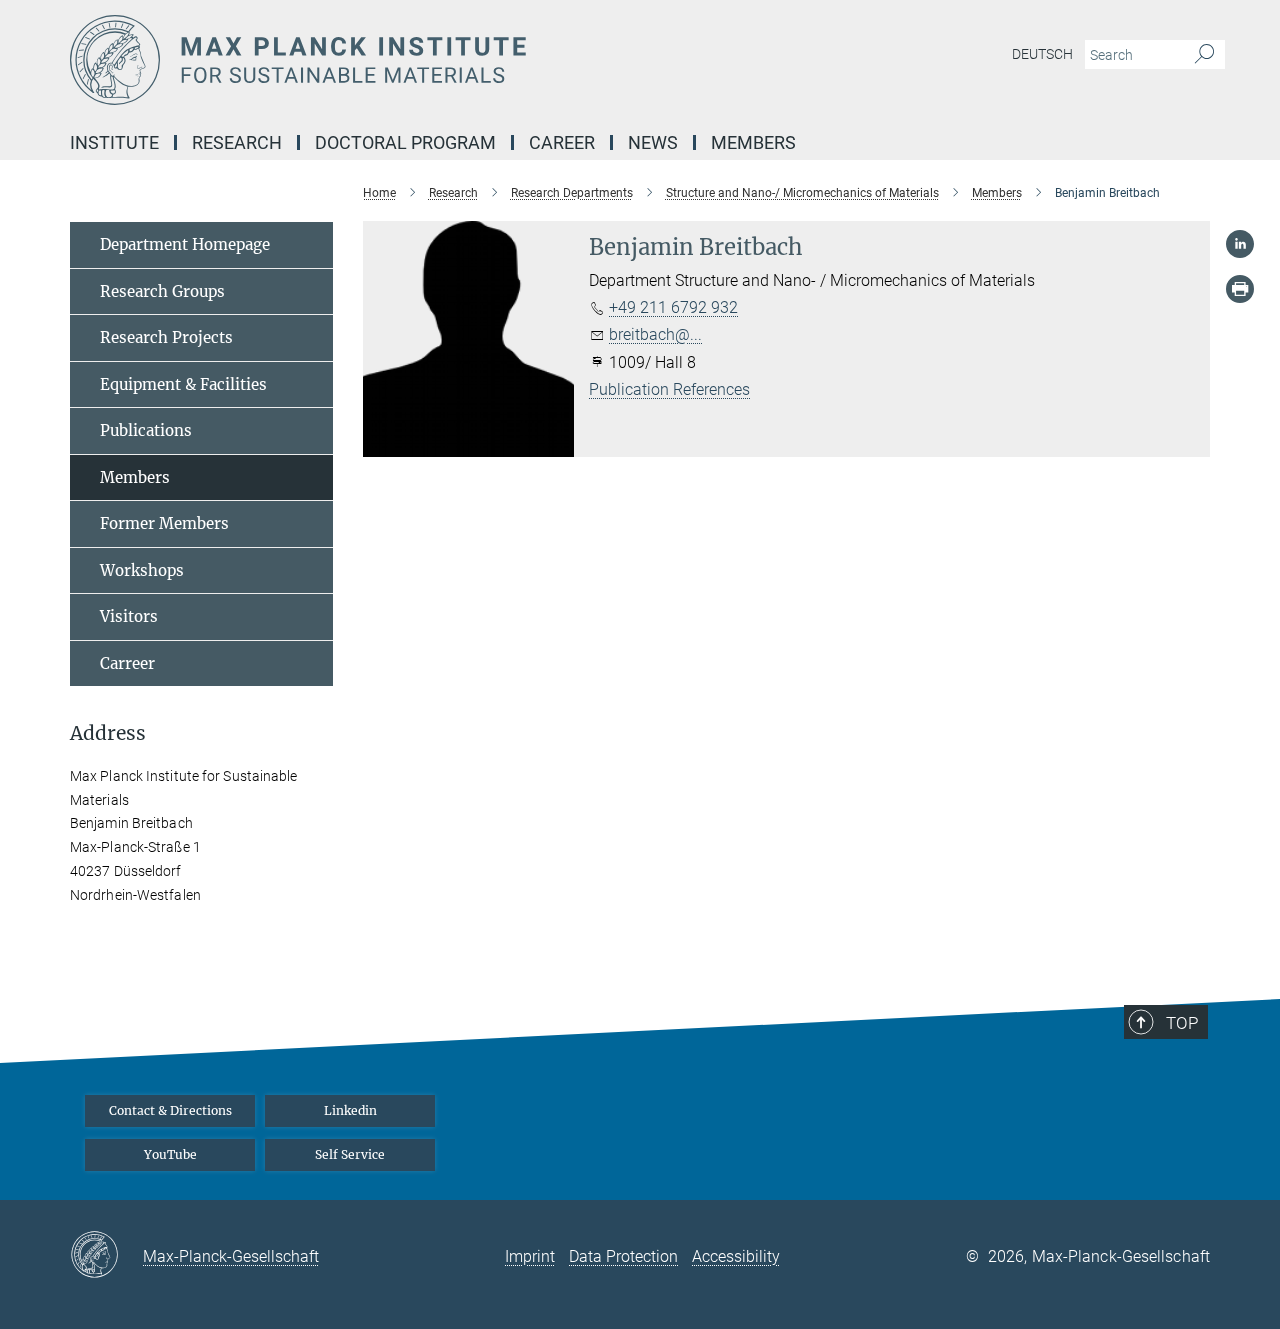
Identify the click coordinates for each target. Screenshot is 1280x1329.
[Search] (1204, 55)
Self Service (350, 1154)
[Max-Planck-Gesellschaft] (106, 1256)
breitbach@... (655, 334)
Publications (146, 430)
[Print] (1240, 289)
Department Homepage (185, 244)
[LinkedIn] (1240, 244)
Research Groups (162, 291)
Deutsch (1042, 54)
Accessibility (736, 1256)
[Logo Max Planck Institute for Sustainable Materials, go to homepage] (445, 60)
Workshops (142, 570)
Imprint (530, 1256)
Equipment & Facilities (183, 384)
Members (135, 477)
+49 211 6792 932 (673, 307)
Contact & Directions (170, 1110)
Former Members (164, 523)
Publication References (669, 389)
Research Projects (166, 337)
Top (1182, 1023)
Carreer (127, 663)
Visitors (129, 616)
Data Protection (623, 1256)
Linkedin (350, 1110)
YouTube (170, 1154)
